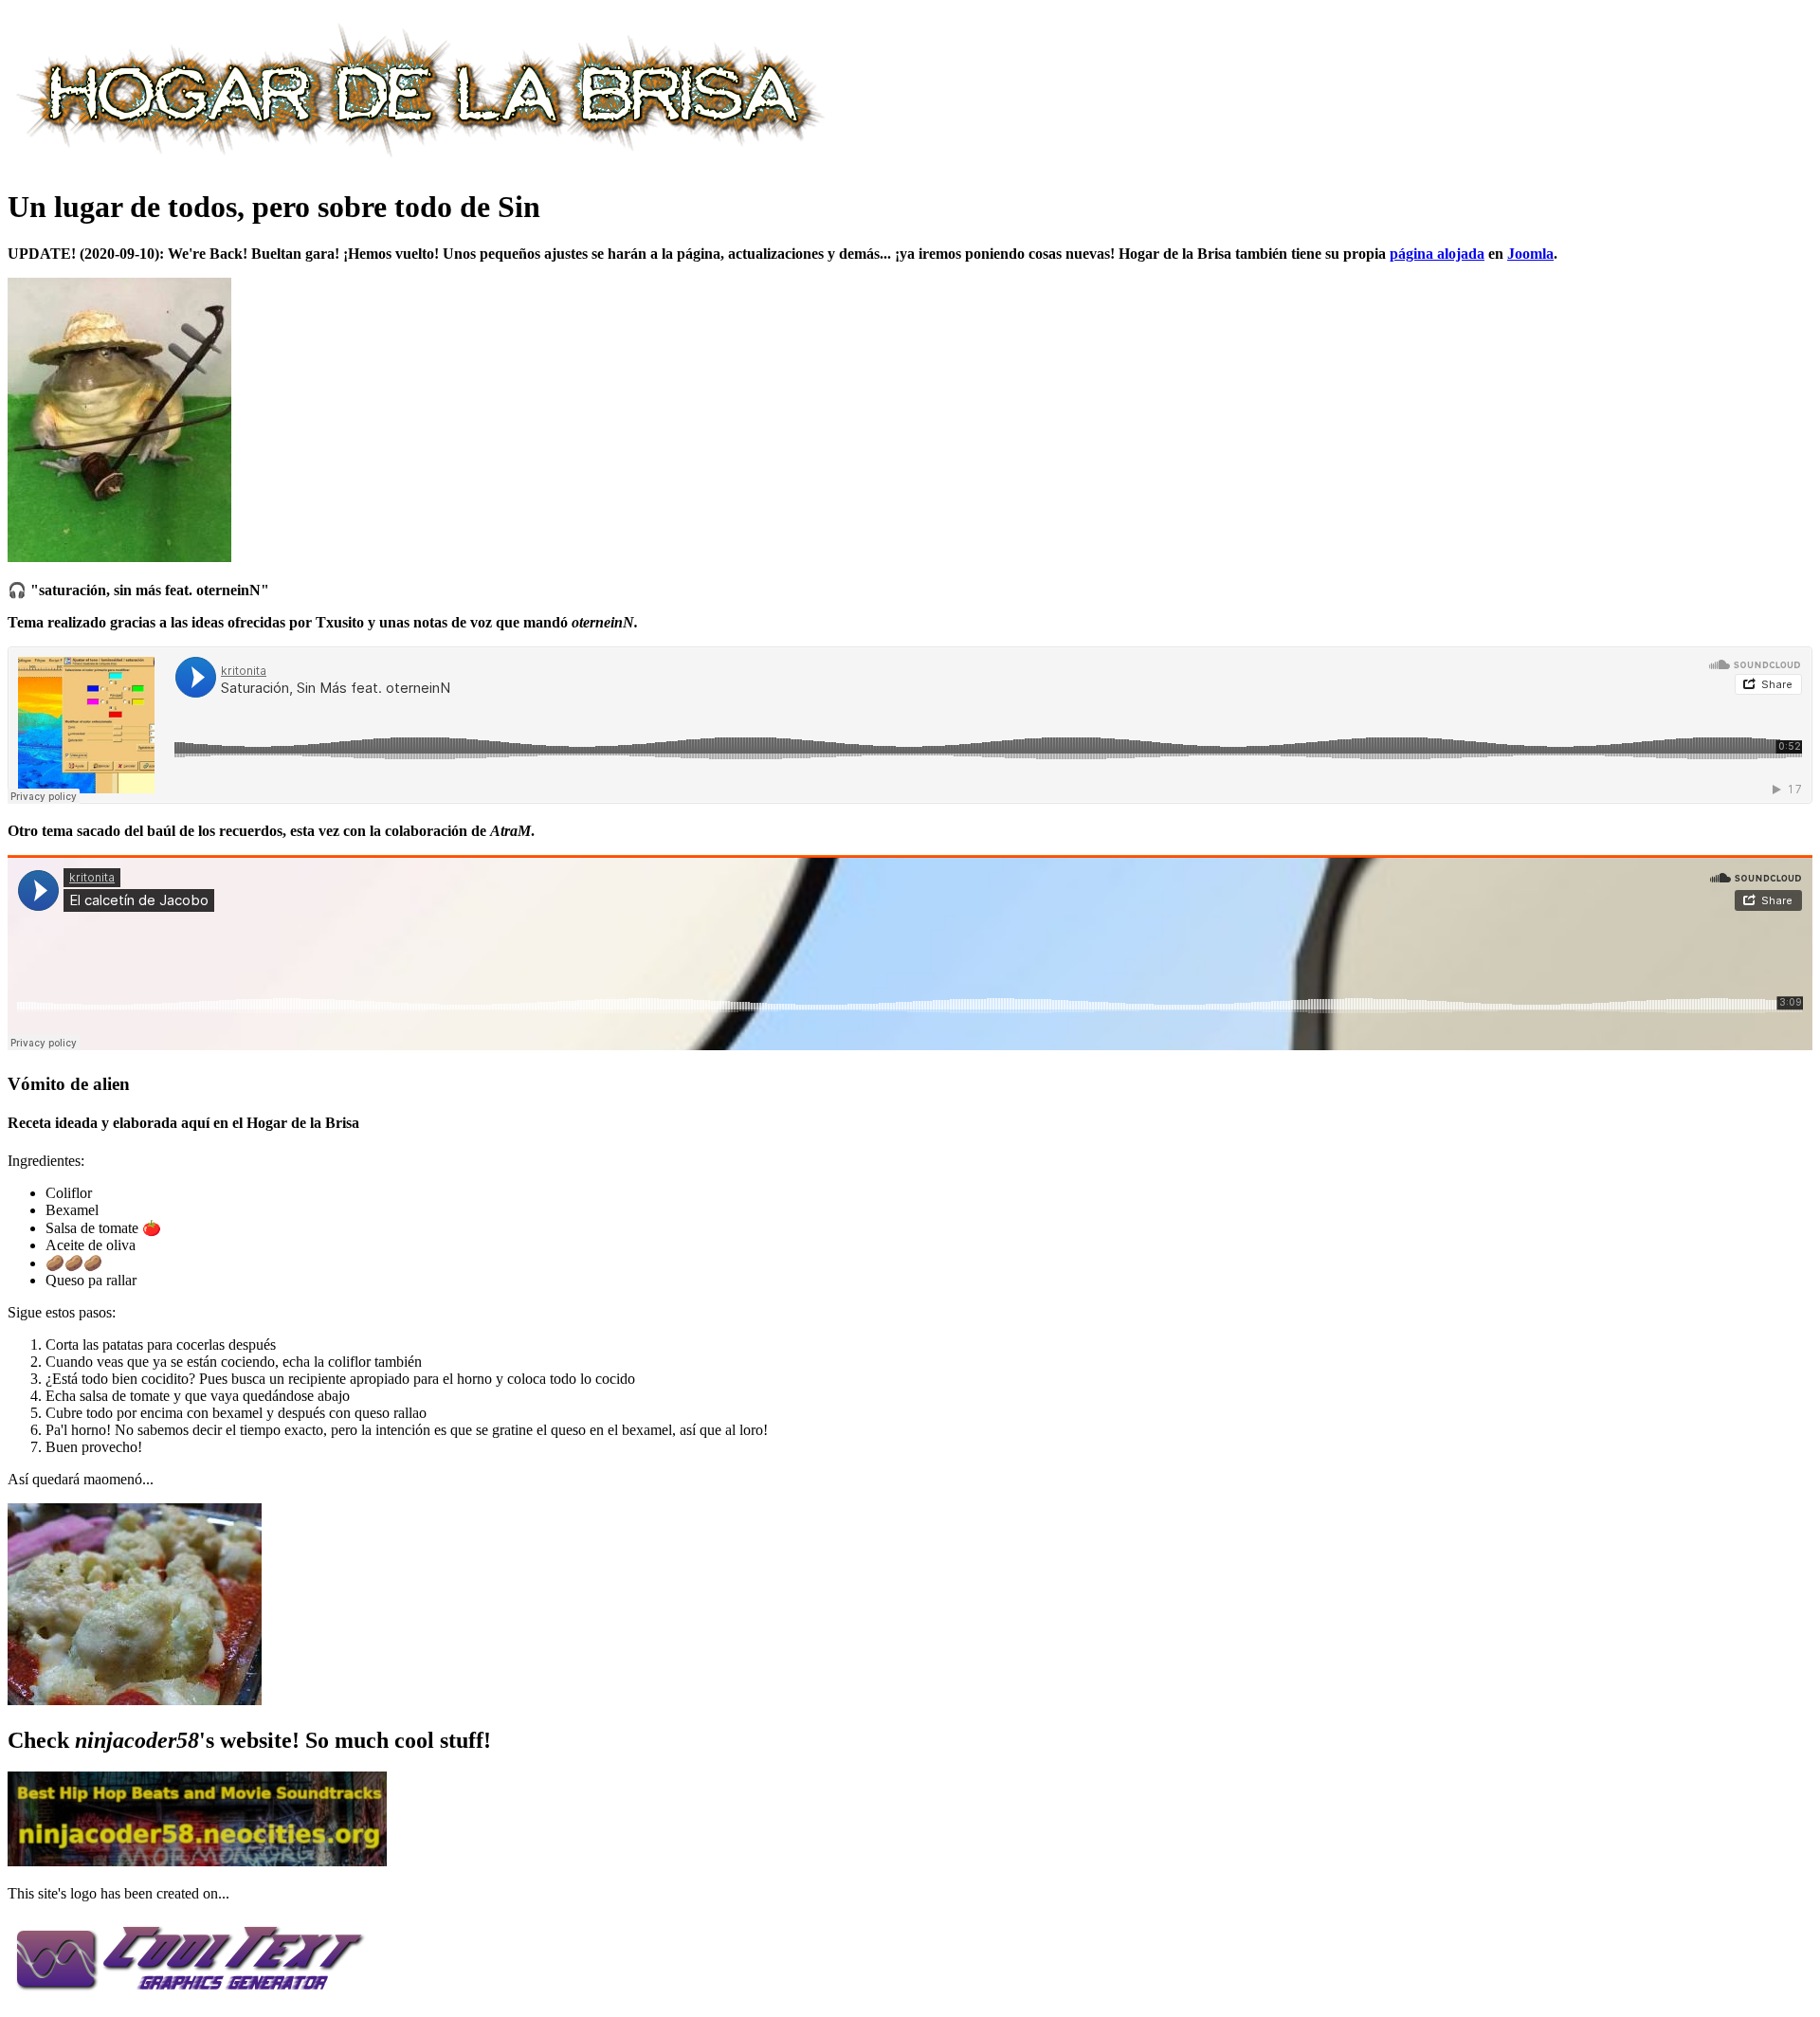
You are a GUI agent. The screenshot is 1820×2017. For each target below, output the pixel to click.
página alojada (1437, 254)
